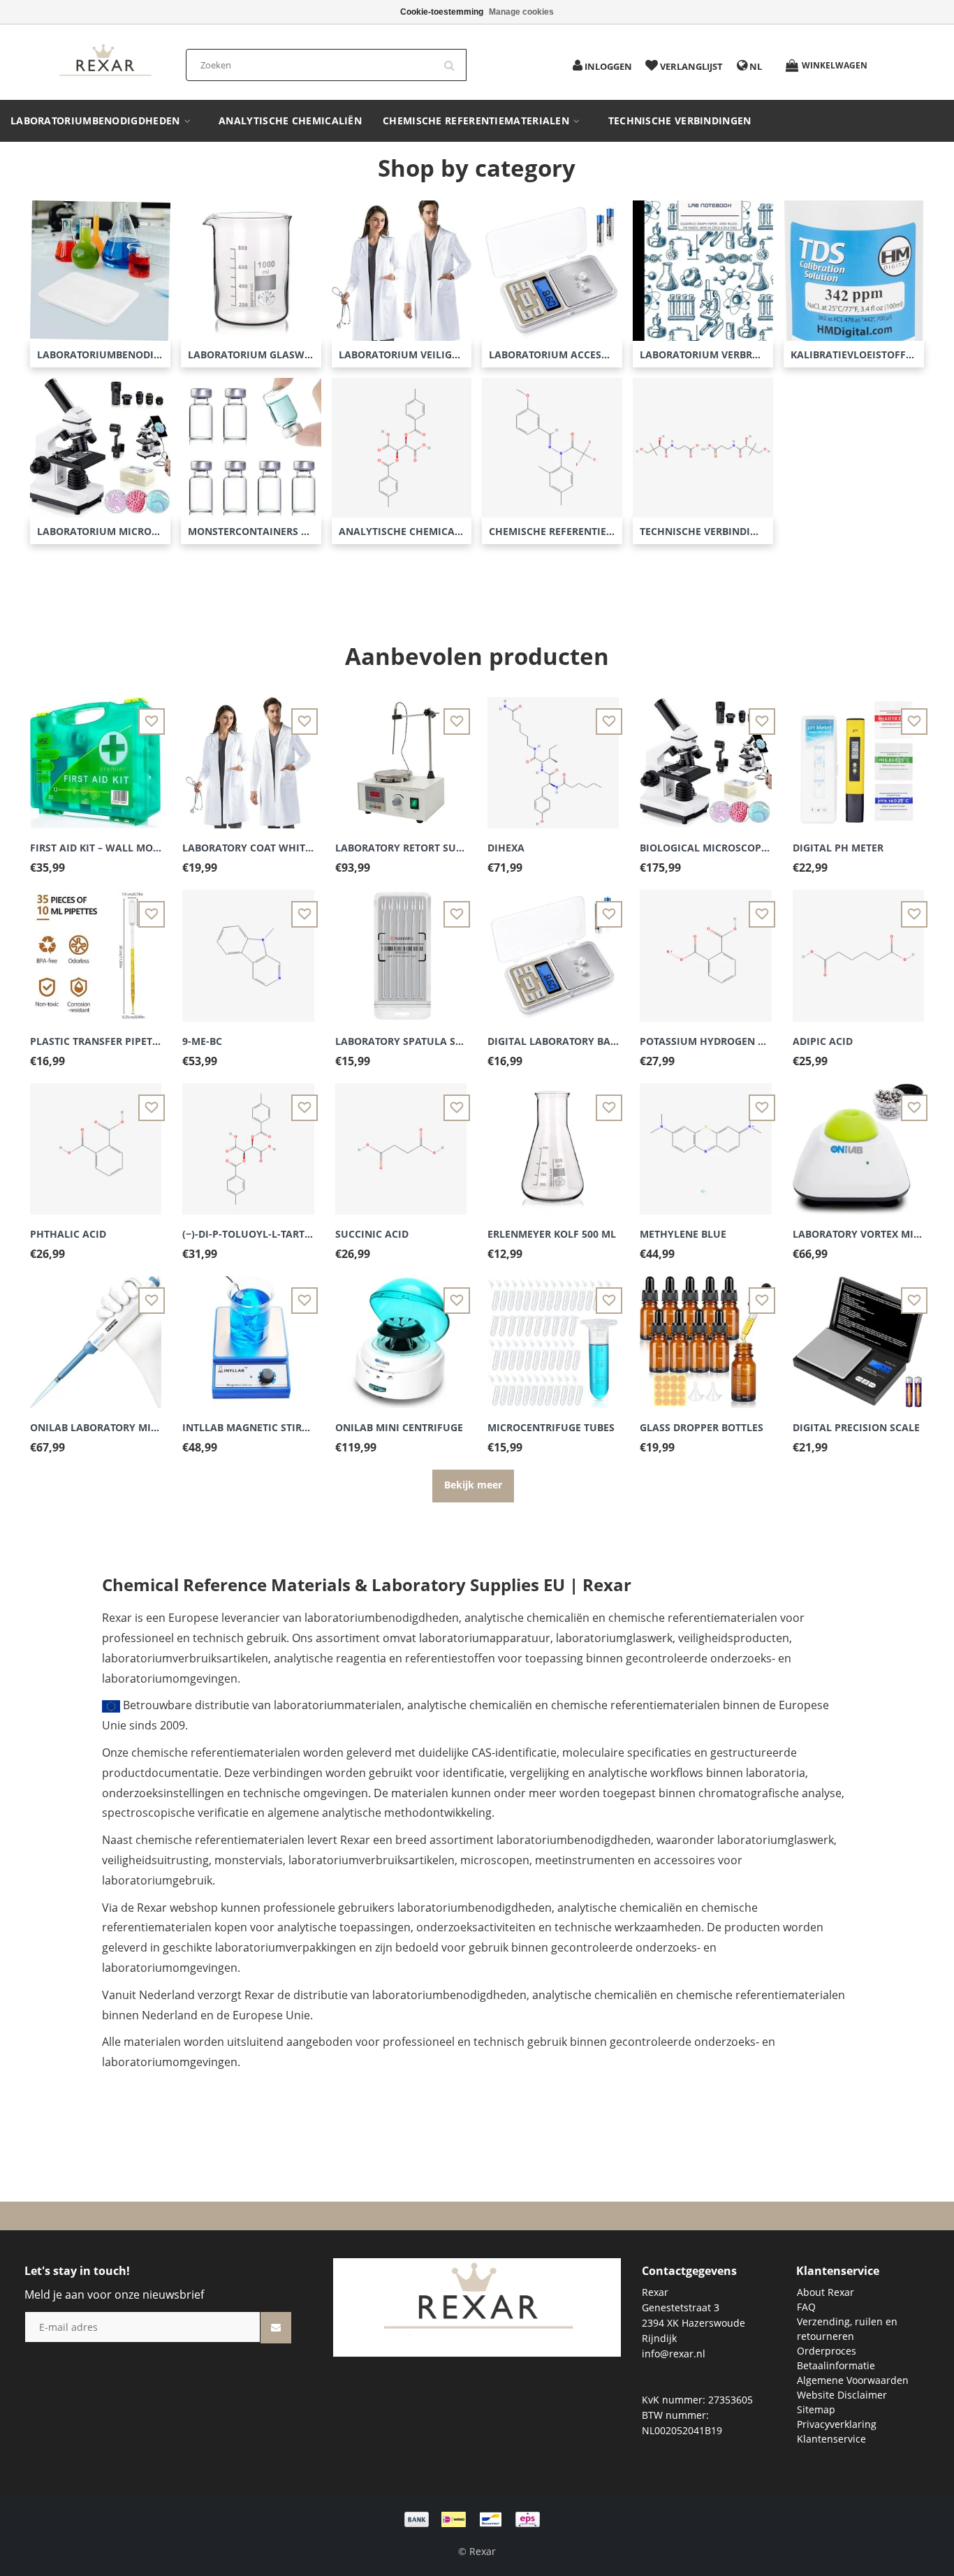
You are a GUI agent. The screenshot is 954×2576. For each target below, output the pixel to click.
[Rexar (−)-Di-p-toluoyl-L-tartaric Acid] (248, 1141)
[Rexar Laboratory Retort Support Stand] (401, 755)
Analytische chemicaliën (290, 121)
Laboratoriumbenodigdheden (97, 121)
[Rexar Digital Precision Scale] (858, 1334)
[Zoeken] (454, 60)
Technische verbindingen (680, 121)
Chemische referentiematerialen (477, 121)
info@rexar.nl (674, 2354)
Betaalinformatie (836, 2365)
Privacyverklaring (837, 2424)
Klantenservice (831, 2439)
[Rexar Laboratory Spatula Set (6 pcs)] (401, 947)
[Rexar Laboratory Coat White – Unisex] (248, 755)
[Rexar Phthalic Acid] (96, 1141)
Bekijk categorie (100, 261)
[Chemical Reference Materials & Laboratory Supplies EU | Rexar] (105, 61)
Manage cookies (521, 12)
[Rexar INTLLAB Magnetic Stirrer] (248, 1334)
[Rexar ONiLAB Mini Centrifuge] (401, 1334)
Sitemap (816, 2409)
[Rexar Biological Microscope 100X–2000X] (705, 755)
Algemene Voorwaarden (853, 2380)
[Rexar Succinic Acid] (401, 1141)
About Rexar (825, 2292)
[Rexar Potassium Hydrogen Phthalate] (705, 947)
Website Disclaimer (842, 2395)
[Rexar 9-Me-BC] (248, 947)
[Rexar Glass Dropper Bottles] (705, 1334)
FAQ (806, 2307)
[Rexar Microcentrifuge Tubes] (553, 1334)
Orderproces (827, 2351)
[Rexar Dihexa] (553, 755)
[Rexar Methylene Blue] (705, 1141)
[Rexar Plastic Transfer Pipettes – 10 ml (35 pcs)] (96, 947)
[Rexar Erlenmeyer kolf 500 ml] (553, 1141)
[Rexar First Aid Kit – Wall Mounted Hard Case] (96, 755)
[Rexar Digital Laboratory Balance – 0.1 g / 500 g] (553, 947)
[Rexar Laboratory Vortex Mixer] (858, 1141)
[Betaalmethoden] (477, 2518)
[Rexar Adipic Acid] (858, 947)
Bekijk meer (473, 1485)
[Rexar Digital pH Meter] (858, 755)
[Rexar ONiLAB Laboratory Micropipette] (96, 1334)
